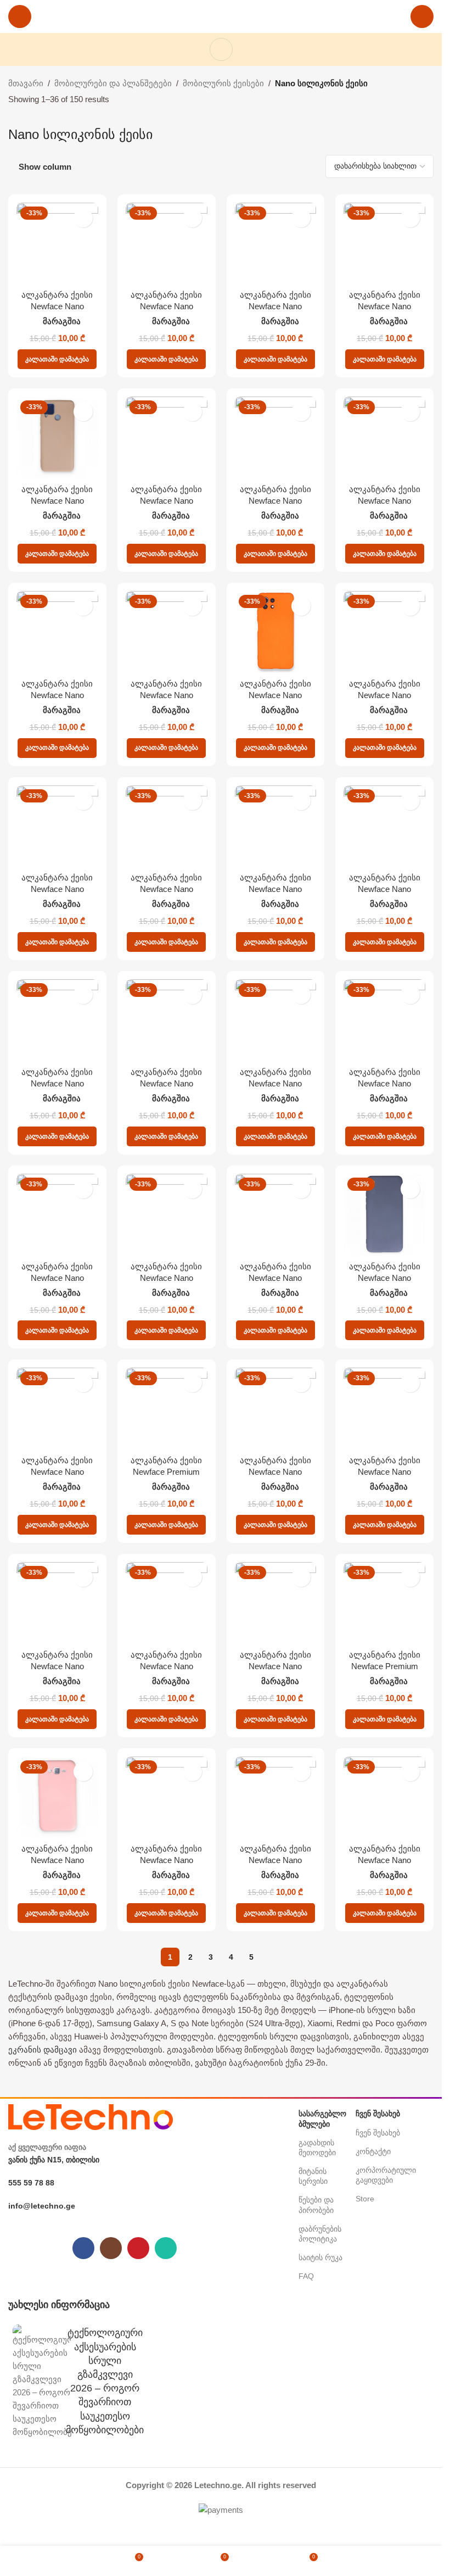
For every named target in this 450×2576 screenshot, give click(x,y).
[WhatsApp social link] (166, 2248)
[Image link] (91, 2117)
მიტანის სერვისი (313, 2176)
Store (365, 2199)
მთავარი (26, 83)
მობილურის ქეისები (223, 83)
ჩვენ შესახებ (378, 2133)
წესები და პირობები (316, 2205)
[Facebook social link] (83, 2248)
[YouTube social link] (138, 2248)
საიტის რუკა (320, 2257)
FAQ (306, 2276)
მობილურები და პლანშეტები (113, 83)
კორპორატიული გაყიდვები (384, 2175)
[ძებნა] (221, 49)
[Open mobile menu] (20, 16)
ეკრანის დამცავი (43, 2050)
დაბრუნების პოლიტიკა (320, 2234)
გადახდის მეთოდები (317, 2148)
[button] (57, 359)
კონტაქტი (373, 2151)
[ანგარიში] (422, 16)
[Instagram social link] (111, 2248)
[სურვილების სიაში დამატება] (83, 218)
